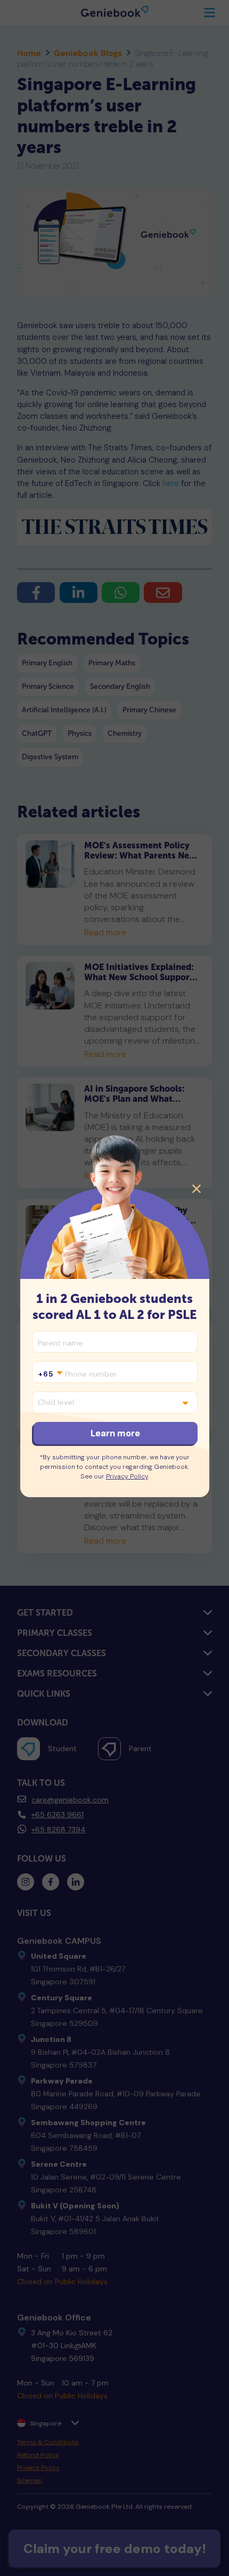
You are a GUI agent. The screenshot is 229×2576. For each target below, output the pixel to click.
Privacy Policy (127, 1476)
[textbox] (50, 1374)
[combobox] (50, 1374)
